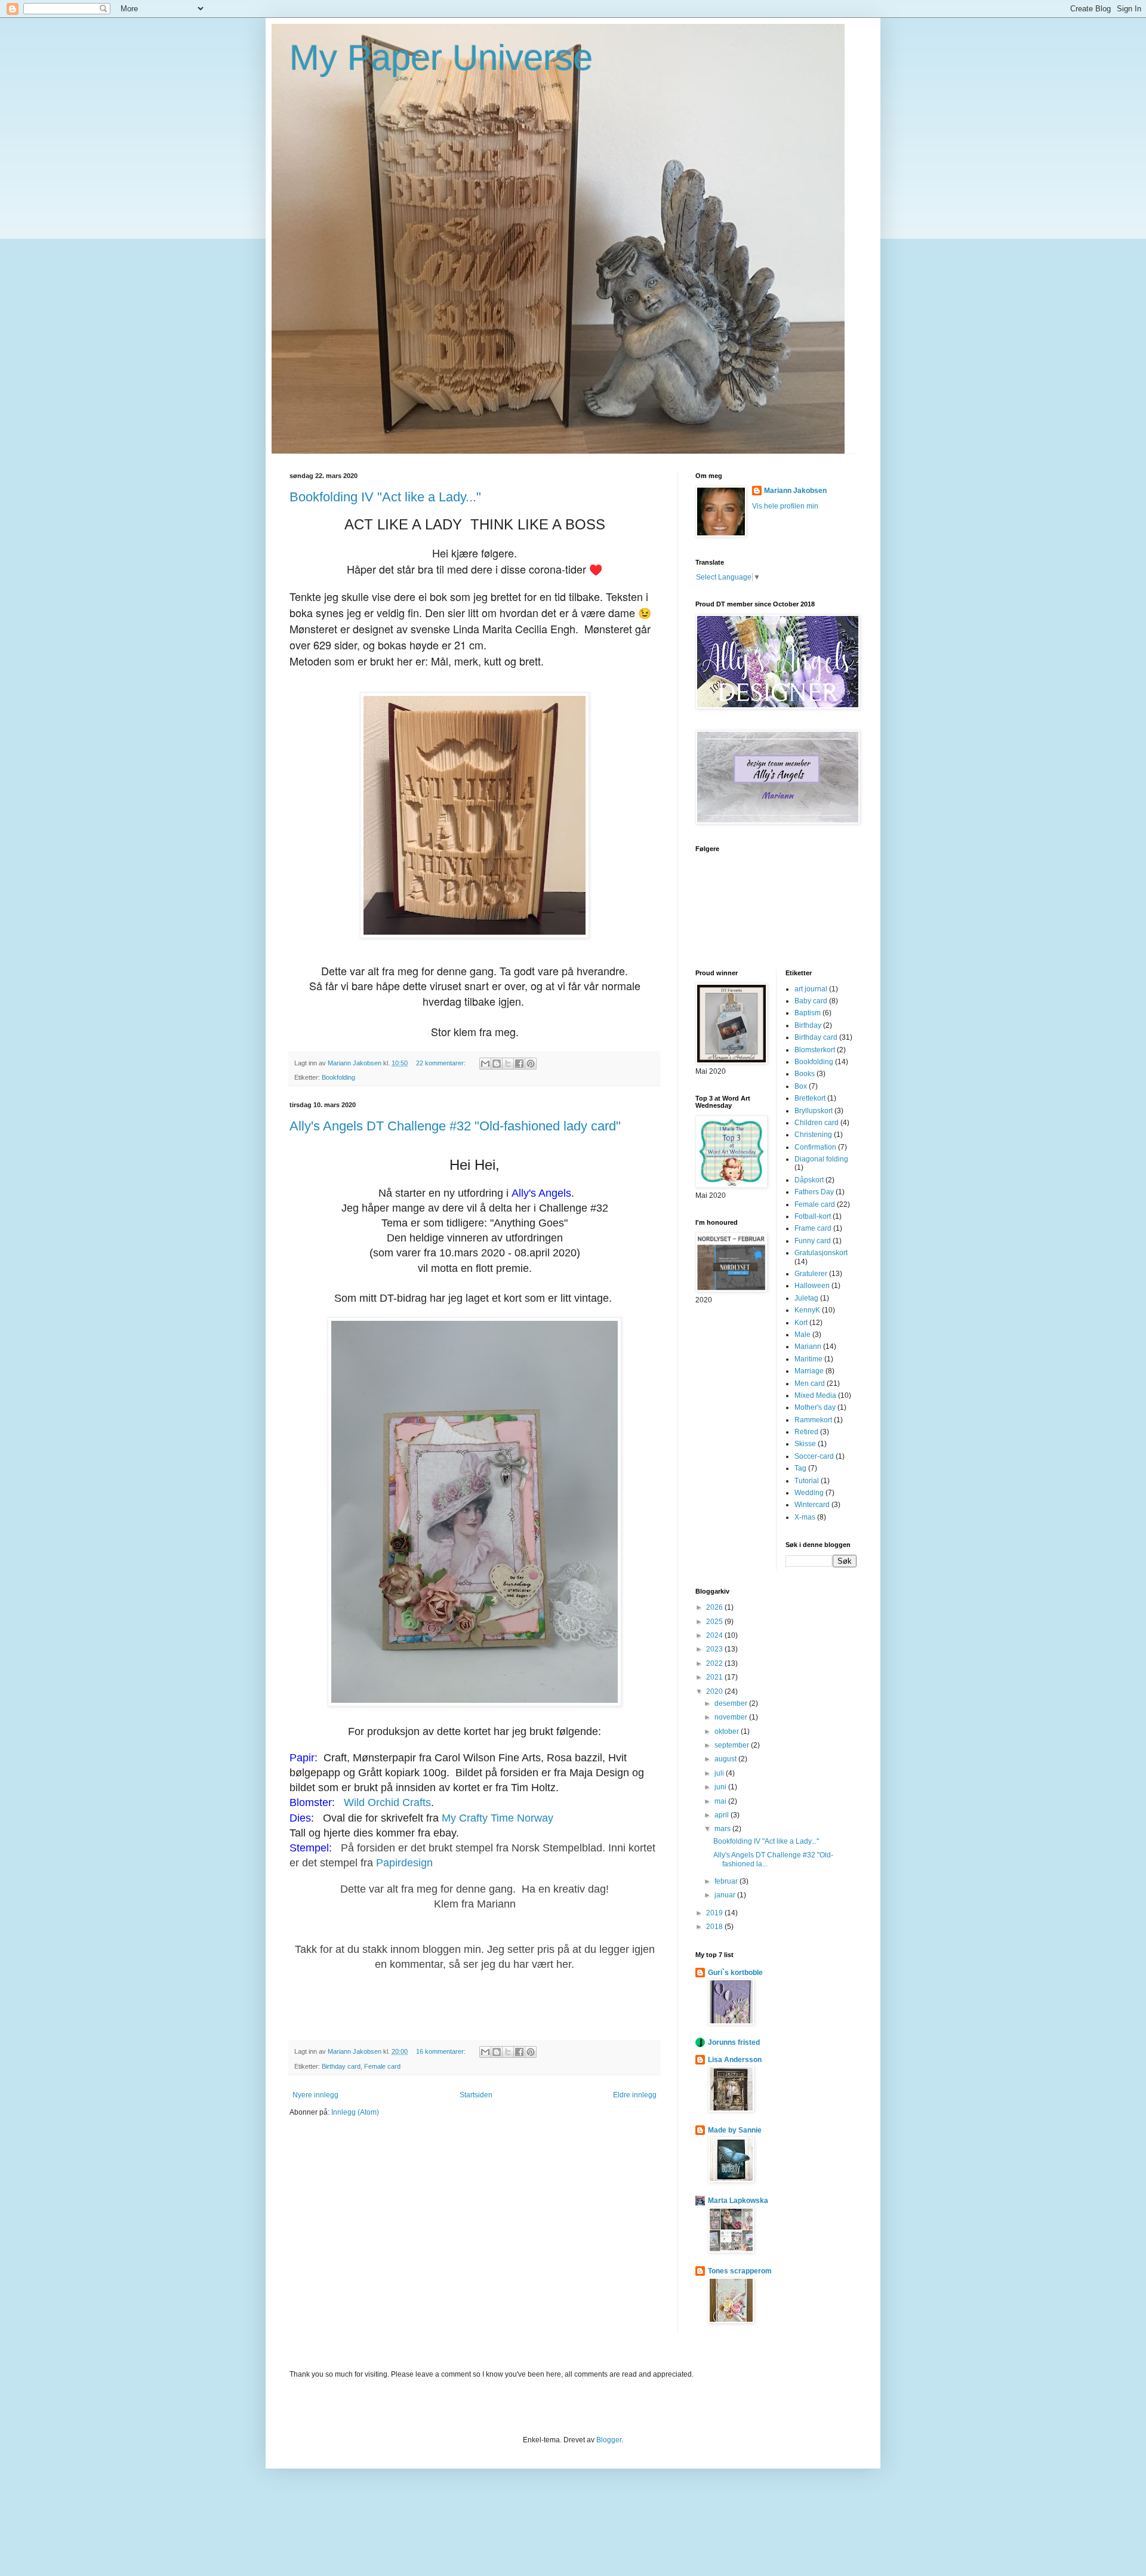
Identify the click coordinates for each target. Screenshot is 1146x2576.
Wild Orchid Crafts (386, 1802)
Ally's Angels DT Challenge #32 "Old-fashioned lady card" (455, 1126)
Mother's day (815, 1407)
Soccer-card (814, 1456)
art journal (811, 989)
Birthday (808, 1025)
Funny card (813, 1241)
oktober (728, 1731)
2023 (715, 1649)
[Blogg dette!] (497, 1064)
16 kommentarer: (442, 2051)
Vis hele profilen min (785, 506)
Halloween (812, 1286)
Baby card (811, 1001)
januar (726, 1895)
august (726, 1759)
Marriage (809, 1371)
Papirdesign (404, 1863)
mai (721, 1801)
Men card (810, 1383)
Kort (801, 1323)
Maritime (808, 1359)
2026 (715, 1607)
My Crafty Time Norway (497, 1818)
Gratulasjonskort (821, 1253)
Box (801, 1086)
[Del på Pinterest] (531, 1064)
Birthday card (341, 2066)
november (732, 1717)
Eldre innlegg (635, 2095)
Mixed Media (815, 1395)
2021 (715, 1677)
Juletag (806, 1298)
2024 (715, 1635)
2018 (715, 1927)
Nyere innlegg (315, 2095)
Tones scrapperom (740, 2271)
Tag (800, 1468)
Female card (382, 2066)
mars (723, 1829)
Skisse (805, 1444)
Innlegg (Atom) (355, 2112)
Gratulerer (811, 1274)
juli (720, 1773)
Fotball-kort (813, 1216)
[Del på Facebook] (519, 1064)
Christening (813, 1135)
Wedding (809, 1493)
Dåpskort (809, 1180)
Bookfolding (338, 1077)
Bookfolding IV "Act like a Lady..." (385, 497)
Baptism (808, 1013)
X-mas (805, 1517)
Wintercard (812, 1505)
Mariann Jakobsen (795, 491)
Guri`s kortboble (735, 1973)
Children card (817, 1123)
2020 (715, 1691)
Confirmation (815, 1147)
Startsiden (476, 2095)
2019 (715, 1913)
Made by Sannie (735, 2130)
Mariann (808, 1346)
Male (802, 1335)
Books (805, 1074)
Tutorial (807, 1481)
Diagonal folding (821, 1159)
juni (721, 1787)
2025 (715, 1622)
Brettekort (810, 1098)
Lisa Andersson (735, 2060)
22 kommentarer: (442, 1063)
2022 (715, 1663)
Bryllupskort (814, 1111)
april (723, 1815)
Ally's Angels (541, 1193)
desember (732, 1703)
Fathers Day (814, 1192)
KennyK (807, 1310)
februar (727, 1881)
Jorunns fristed (734, 2042)
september (733, 1745)
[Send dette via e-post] (485, 1064)
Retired (806, 1432)
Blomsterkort (815, 1050)
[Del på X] (508, 1064)
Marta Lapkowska (738, 2201)
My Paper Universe (441, 58)
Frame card (813, 1228)
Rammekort (813, 1420)
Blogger (609, 2440)
